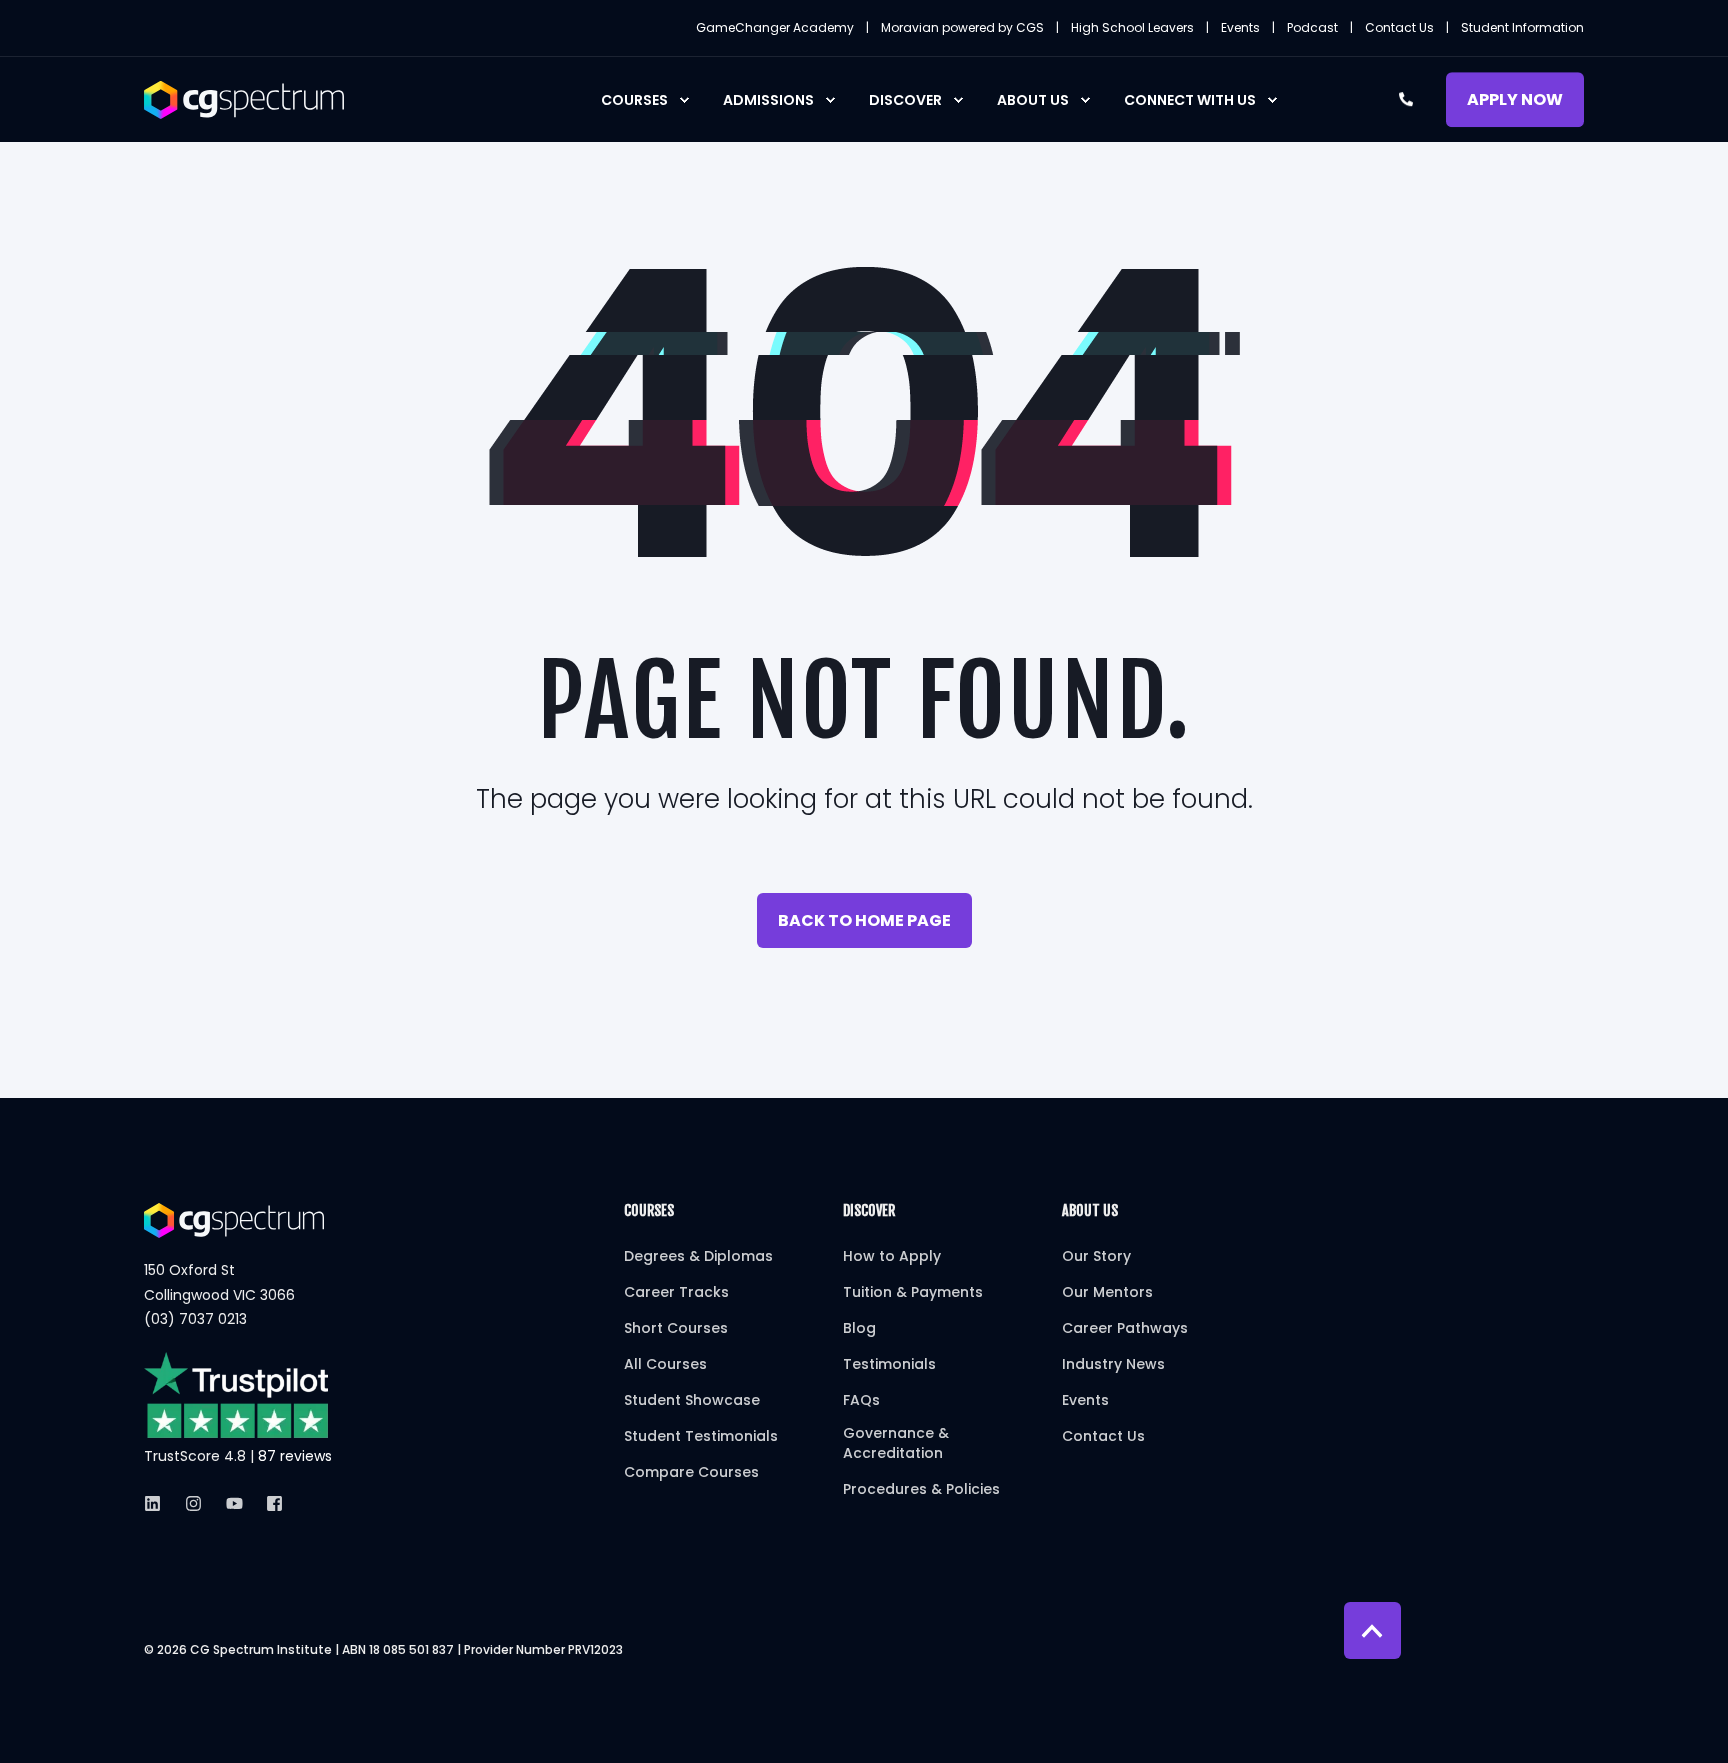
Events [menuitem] (1240, 28)
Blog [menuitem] (859, 1328)
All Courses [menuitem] (665, 1364)
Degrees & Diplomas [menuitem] (698, 1256)
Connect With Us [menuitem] (1190, 100)
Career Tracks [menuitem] (676, 1292)
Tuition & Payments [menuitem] (913, 1292)
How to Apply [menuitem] (892, 1256)
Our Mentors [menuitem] (1107, 1292)
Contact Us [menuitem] (1399, 28)
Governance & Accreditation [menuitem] (896, 1443)
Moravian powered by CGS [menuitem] (962, 28)
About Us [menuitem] (1033, 100)
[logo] (234, 1220)
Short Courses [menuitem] (676, 1328)
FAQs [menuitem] (861, 1400)
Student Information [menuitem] (1522, 28)
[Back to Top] (1372, 1630)
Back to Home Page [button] (864, 920)
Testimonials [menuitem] (889, 1364)
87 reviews (295, 1456)
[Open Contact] (1406, 98)
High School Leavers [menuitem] (1132, 28)
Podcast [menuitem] (1312, 28)
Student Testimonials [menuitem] (701, 1436)
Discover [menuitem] (905, 100)
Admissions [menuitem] (768, 100)
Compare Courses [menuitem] (691, 1472)
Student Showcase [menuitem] (692, 1400)
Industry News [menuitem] (1113, 1364)
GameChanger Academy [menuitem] (775, 28)
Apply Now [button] (1515, 99)
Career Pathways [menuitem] (1125, 1328)
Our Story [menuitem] (1096, 1256)
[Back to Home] (244, 98)
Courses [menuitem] (634, 100)
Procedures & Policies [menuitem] (921, 1489)
